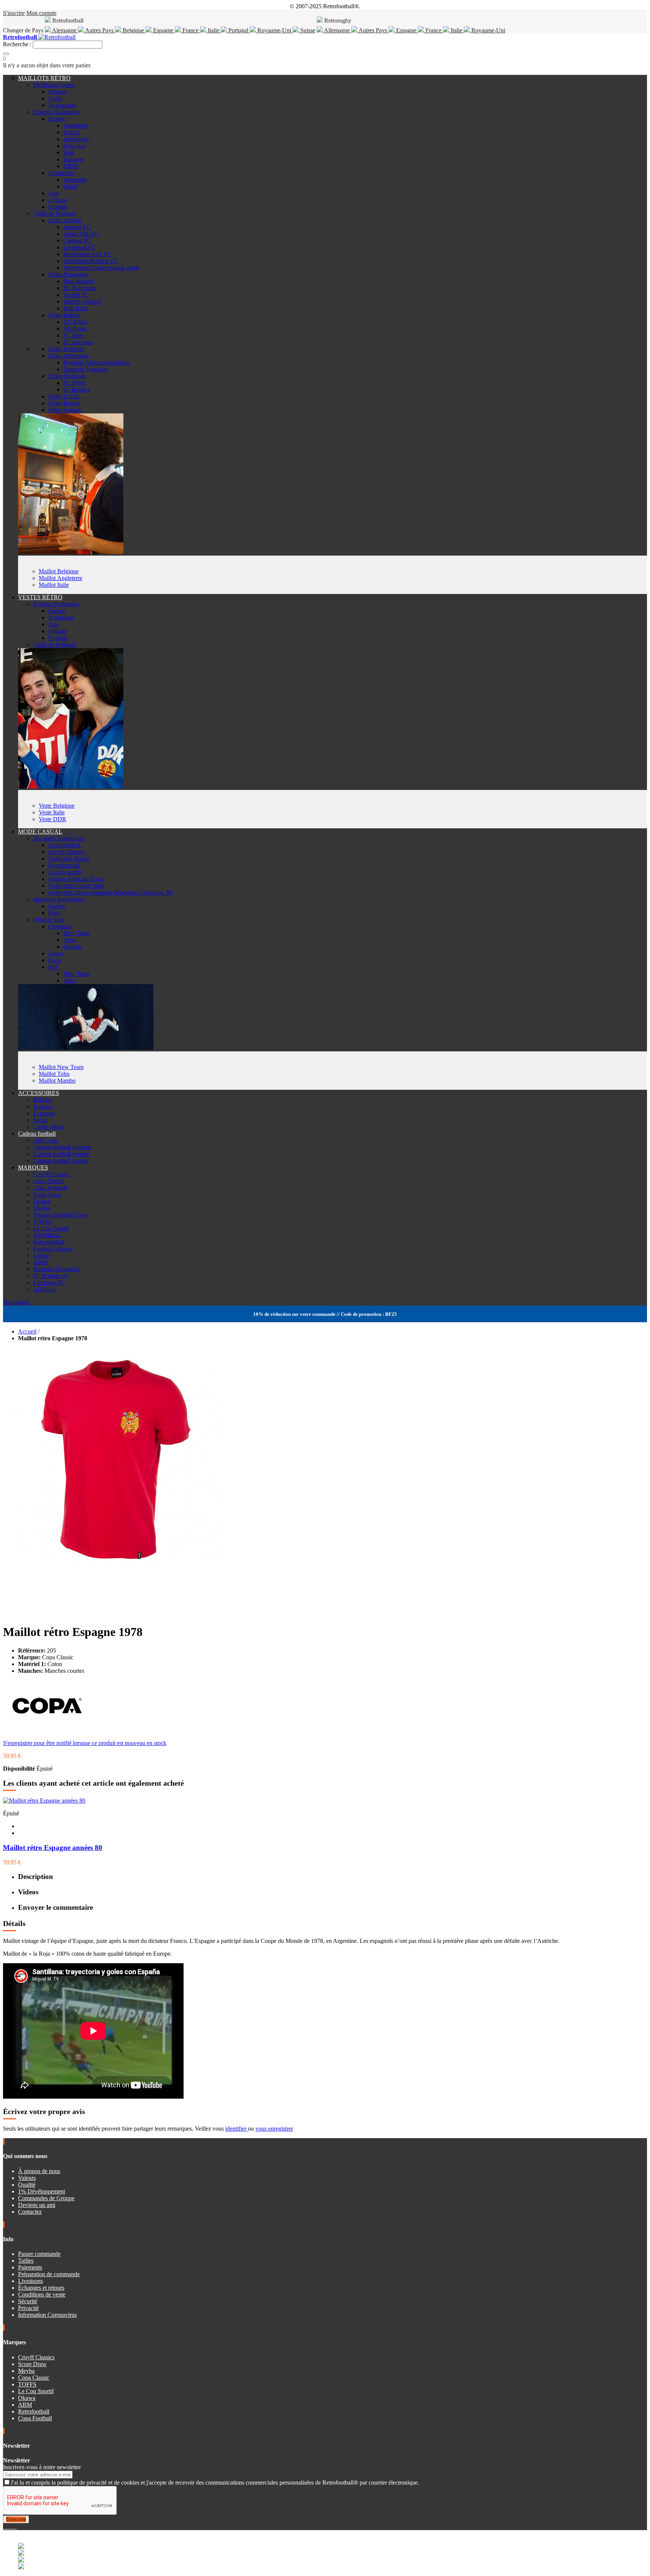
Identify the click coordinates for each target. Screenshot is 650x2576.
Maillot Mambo (57, 1081)
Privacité (28, 2308)
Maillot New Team (61, 1067)
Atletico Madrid (82, 301)
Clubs (55, 98)
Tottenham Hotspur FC (91, 261)
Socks (40, 1120)
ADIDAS (45, 1289)
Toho (69, 940)
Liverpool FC (79, 247)
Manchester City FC (87, 254)
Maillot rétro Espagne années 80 (53, 1848)
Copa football (64, 845)
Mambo (72, 947)
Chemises (60, 926)
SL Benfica (77, 390)
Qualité (27, 2185)
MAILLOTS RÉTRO (44, 78)
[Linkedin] (14, 2527)
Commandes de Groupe (46, 2198)
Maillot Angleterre (61, 578)
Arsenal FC (77, 227)
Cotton (41, 1255)
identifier (237, 2129)
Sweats (57, 906)
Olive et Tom (49, 920)
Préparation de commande (49, 2274)
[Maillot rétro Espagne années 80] (44, 1801)
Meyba (41, 1208)
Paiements (30, 2267)
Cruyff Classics (66, 852)
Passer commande (39, 2254)
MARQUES (33, 1167)
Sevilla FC (76, 295)
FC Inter (73, 335)
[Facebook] (5, 2527)
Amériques (61, 173)
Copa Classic (49, 1181)
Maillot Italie (54, 585)
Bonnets (43, 1106)
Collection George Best (76, 886)
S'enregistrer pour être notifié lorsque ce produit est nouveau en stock (85, 1743)
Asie (54, 193)
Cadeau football (37, 1134)
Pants (55, 960)
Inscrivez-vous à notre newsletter (42, 2467)
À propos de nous (39, 2171)
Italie (213, 30)
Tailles (26, 2261)
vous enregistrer (274, 2129)
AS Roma (75, 329)
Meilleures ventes (54, 85)
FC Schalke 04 (51, 1276)
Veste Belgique (57, 806)
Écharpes (44, 1113)
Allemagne (337, 30)
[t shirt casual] (86, 1048)
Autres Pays (99, 30)
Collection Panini (69, 859)
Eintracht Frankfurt (86, 369)
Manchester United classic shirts (101, 268)
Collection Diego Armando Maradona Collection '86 (110, 892)
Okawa (42, 1201)
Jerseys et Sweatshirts (59, 899)
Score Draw (47, 1195)
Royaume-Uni (274, 30)
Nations (57, 92)
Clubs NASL (64, 396)
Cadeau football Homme (62, 1147)
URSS (71, 166)
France (191, 30)
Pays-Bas (74, 146)
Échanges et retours (41, 2288)
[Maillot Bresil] (71, 552)
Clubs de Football (54, 213)
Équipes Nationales (56, 112)
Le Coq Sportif (51, 1228)
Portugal (238, 30)
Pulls (54, 913)
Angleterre (76, 125)
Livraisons (30, 2281)
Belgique (133, 30)
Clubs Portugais (67, 376)
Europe (57, 119)
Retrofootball (64, 865)
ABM (40, 1262)
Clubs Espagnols (68, 274)
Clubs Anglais (65, 220)
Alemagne (64, 30)
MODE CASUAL (40, 832)
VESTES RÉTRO (40, 597)
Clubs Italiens (64, 315)
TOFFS (42, 1222)
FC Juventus (78, 342)
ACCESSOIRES (39, 1093)
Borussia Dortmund (56, 1269)
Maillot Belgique (59, 571)
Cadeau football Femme (62, 1154)
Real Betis (75, 308)
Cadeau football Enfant (61, 1161)
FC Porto (74, 383)
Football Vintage (53, 1249)
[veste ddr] (71, 786)
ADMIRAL (47, 1235)
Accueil (27, 1331)
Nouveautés (62, 105)
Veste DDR (52, 819)
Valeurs (27, 2178)
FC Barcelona (80, 288)
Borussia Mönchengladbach (96, 362)
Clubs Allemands (68, 356)
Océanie (58, 207)
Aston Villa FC (81, 234)
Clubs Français (66, 349)
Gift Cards (46, 1140)
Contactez (30, 2212)
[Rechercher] (6, 54)
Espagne (163, 30)
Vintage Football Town (76, 879)
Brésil (70, 186)
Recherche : (17, 44)
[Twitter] (8, 2527)
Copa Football (50, 1188)
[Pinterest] (16, 2527)
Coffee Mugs (49, 1127)
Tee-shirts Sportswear (59, 838)
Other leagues (65, 410)
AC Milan (75, 322)
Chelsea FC (77, 241)
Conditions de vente (42, 2294)
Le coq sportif (65, 872)
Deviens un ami (37, 2205)
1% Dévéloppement (42, 2191)
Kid (53, 967)
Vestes (56, 953)
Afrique (57, 200)
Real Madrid (78, 281)
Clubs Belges (64, 403)
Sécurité (28, 2301)
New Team (76, 933)
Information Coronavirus (47, 2315)
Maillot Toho (54, 1074)
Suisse (307, 30)
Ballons (42, 1100)
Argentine (75, 180)
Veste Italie (52, 812)
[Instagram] (11, 2527)
